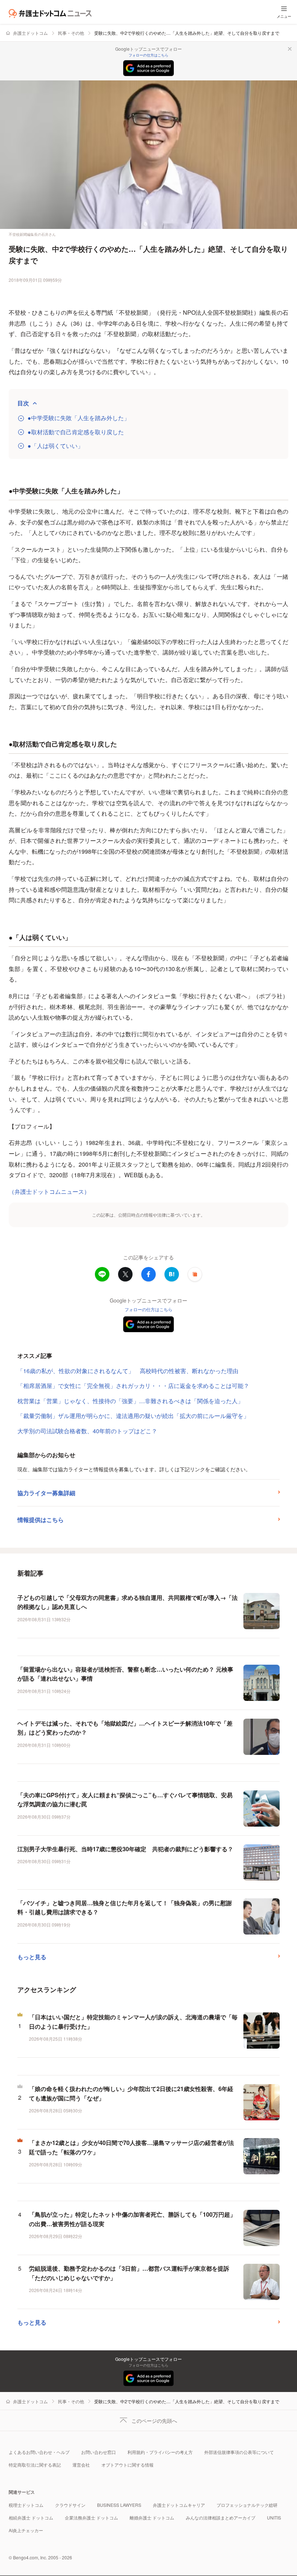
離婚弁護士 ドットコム (152, 2518)
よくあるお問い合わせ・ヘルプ (39, 2452)
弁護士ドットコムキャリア (179, 2505)
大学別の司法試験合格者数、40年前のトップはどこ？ (87, 1431)
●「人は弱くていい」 (55, 446)
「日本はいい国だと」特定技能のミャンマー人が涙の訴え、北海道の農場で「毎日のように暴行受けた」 (133, 2022)
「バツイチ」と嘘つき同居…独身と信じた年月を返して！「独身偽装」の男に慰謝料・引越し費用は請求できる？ (125, 1908)
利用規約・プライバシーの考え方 (160, 2452)
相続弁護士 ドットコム (31, 2518)
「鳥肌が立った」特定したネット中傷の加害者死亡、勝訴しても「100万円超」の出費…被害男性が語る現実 (132, 2219)
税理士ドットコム (26, 2505)
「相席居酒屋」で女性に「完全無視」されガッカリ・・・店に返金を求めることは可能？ (133, 1386)
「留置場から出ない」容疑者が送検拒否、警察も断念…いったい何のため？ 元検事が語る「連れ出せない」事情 (125, 1674)
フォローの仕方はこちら (148, 55)
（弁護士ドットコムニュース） (49, 1191)
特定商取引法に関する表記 (35, 2465)
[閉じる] (290, 49)
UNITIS (274, 2518)
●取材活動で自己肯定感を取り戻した (76, 432)
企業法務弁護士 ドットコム (91, 2518)
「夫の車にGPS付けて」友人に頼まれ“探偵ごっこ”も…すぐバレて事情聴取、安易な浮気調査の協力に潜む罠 (125, 1800)
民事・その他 (71, 33)
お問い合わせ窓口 (99, 2452)
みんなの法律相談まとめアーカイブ (221, 2518)
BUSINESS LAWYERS (119, 2505)
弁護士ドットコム (30, 33)
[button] (195, 1274)
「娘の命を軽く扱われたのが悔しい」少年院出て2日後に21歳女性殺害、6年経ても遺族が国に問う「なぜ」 (131, 2093)
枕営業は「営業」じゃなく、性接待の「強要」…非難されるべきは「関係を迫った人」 (130, 1401)
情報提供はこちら (41, 1520)
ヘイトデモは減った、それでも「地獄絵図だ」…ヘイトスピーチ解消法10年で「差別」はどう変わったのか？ (125, 1728)
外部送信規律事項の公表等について (239, 2452)
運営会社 (81, 2465)
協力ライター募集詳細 (46, 1493)
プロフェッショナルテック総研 (247, 2505)
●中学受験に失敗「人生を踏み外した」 (79, 418)
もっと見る (32, 1957)
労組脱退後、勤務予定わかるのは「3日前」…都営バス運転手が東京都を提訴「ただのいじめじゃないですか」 (129, 2273)
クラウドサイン (70, 2505)
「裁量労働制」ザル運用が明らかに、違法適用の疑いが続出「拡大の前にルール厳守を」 (133, 1416)
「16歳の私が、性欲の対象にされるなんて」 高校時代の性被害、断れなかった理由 (128, 1371)
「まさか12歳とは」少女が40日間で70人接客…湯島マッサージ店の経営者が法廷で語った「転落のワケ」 (131, 2147)
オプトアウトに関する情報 (127, 2465)
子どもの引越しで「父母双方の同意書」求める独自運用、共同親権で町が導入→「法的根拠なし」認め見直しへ (127, 1602)
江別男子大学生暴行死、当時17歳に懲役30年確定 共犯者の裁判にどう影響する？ (125, 1849)
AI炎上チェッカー (26, 2530)
